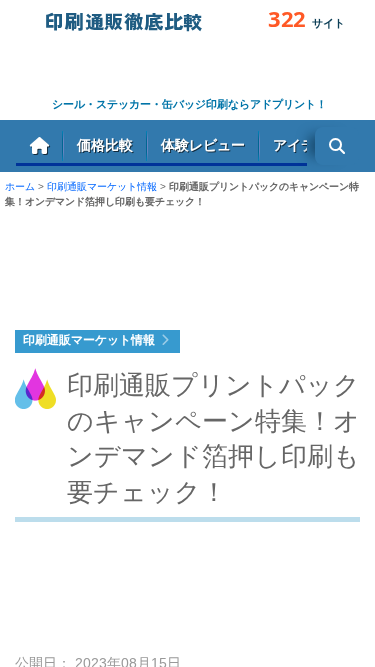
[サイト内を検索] (337, 146)
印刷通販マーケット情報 (102, 186)
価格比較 (105, 144)
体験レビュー (203, 144)
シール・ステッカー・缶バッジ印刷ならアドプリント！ (189, 104)
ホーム (39, 146)
